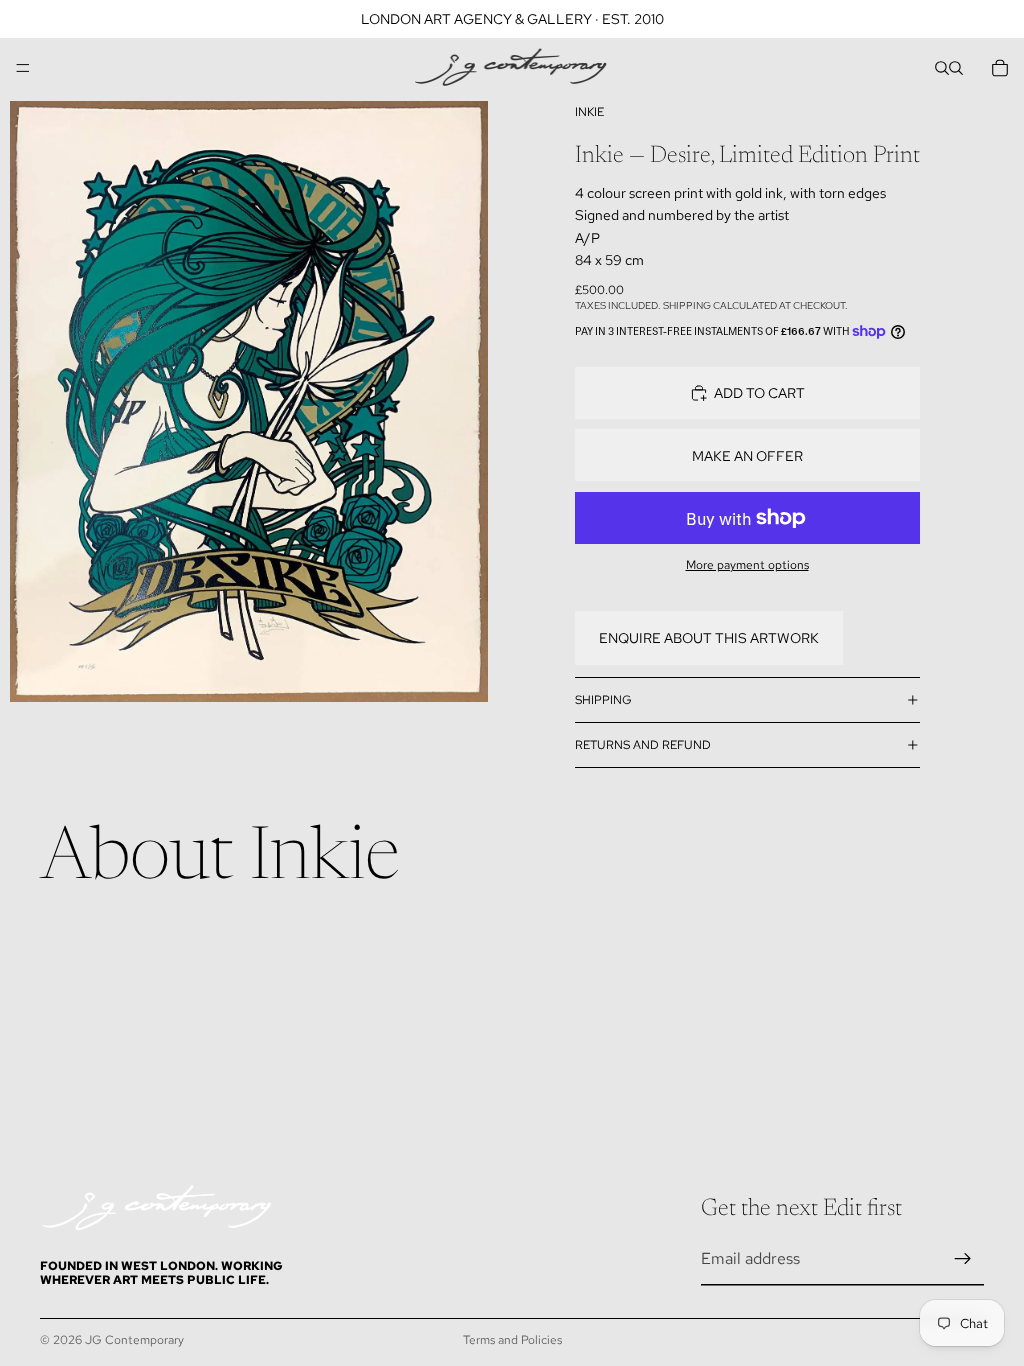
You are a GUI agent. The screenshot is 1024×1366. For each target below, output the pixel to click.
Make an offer (747, 456)
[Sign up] (963, 1259)
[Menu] (23, 68)
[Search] (942, 68)
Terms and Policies (512, 1340)
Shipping (603, 700)
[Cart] (1000, 68)
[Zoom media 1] (249, 401)
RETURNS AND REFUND (643, 745)
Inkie (589, 112)
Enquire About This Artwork (709, 638)
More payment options (747, 565)
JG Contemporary (134, 1340)
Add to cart (759, 393)
